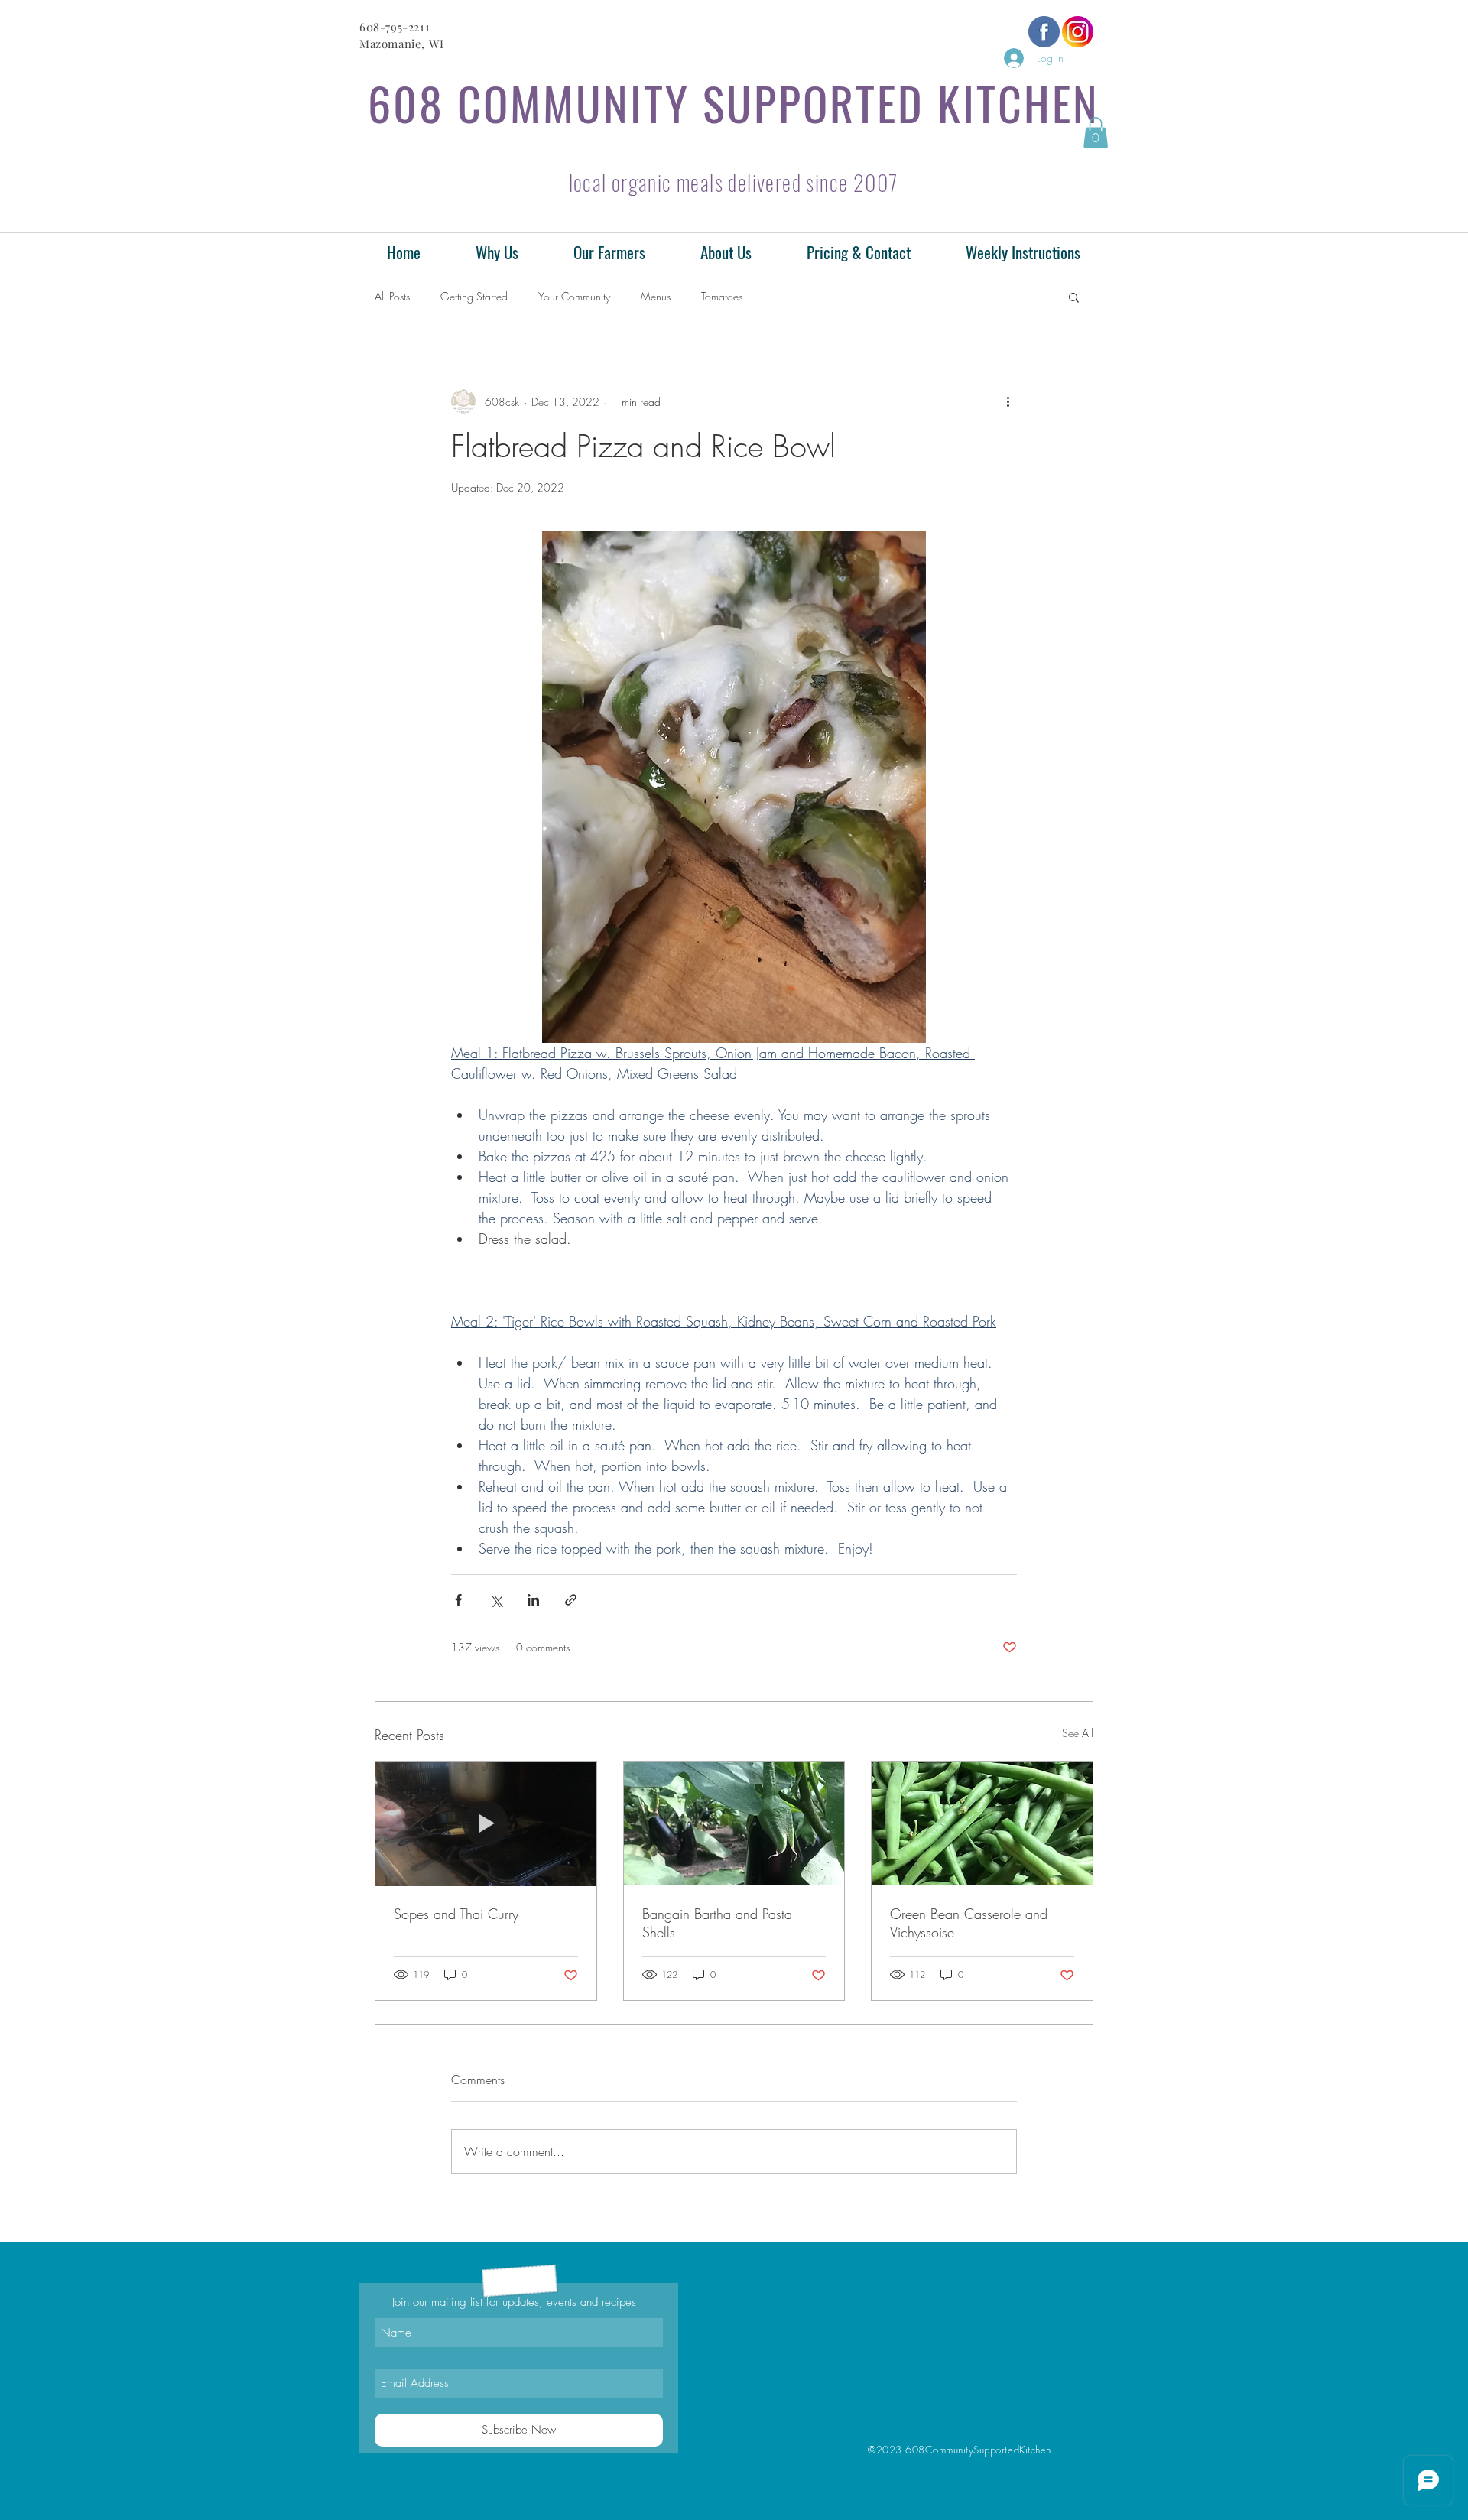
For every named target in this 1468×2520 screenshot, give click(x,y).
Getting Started (474, 296)
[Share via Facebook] (458, 1600)
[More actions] (1008, 401)
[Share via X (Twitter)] (496, 1600)
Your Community (574, 296)
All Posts (392, 296)
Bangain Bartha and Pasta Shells (717, 1923)
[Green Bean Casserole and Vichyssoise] (982, 1823)
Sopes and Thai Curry (456, 1914)
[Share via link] (571, 1600)
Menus (656, 296)
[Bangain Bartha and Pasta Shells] (734, 1823)
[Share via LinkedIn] (533, 1600)
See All (1078, 1733)
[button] (1096, 133)
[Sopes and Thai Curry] (486, 1823)
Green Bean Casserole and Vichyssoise (969, 1923)
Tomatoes (722, 296)
